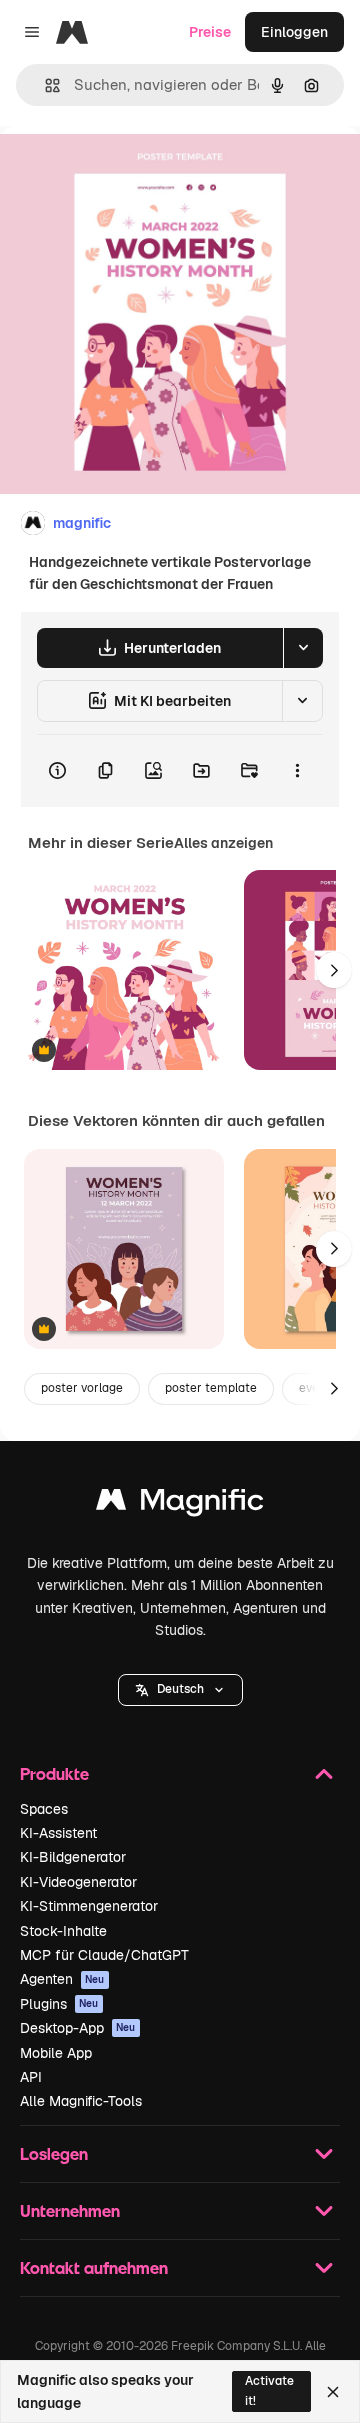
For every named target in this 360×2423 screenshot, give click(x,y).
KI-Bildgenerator (73, 1857)
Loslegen (54, 2153)
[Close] (333, 2392)
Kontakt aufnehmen (94, 2267)
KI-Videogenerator (78, 1882)
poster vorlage (82, 1388)
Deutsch (180, 1689)
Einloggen (294, 32)
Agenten (62, 1979)
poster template (211, 1388)
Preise (210, 32)
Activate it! (269, 2390)
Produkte (54, 1773)
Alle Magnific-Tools (81, 2101)
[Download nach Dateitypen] (303, 648)
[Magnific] (180, 1504)
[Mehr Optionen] (297, 771)
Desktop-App (78, 2028)
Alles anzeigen (223, 843)
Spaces (44, 1809)
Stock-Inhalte (63, 1931)
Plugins (59, 2004)
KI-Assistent (58, 1833)
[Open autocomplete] (44, 85)
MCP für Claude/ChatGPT (104, 1955)
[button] (180, 1690)
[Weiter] (334, 970)
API (31, 2077)
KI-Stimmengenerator (89, 1906)
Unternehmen (70, 2210)
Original (128, 171)
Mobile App (56, 2053)
